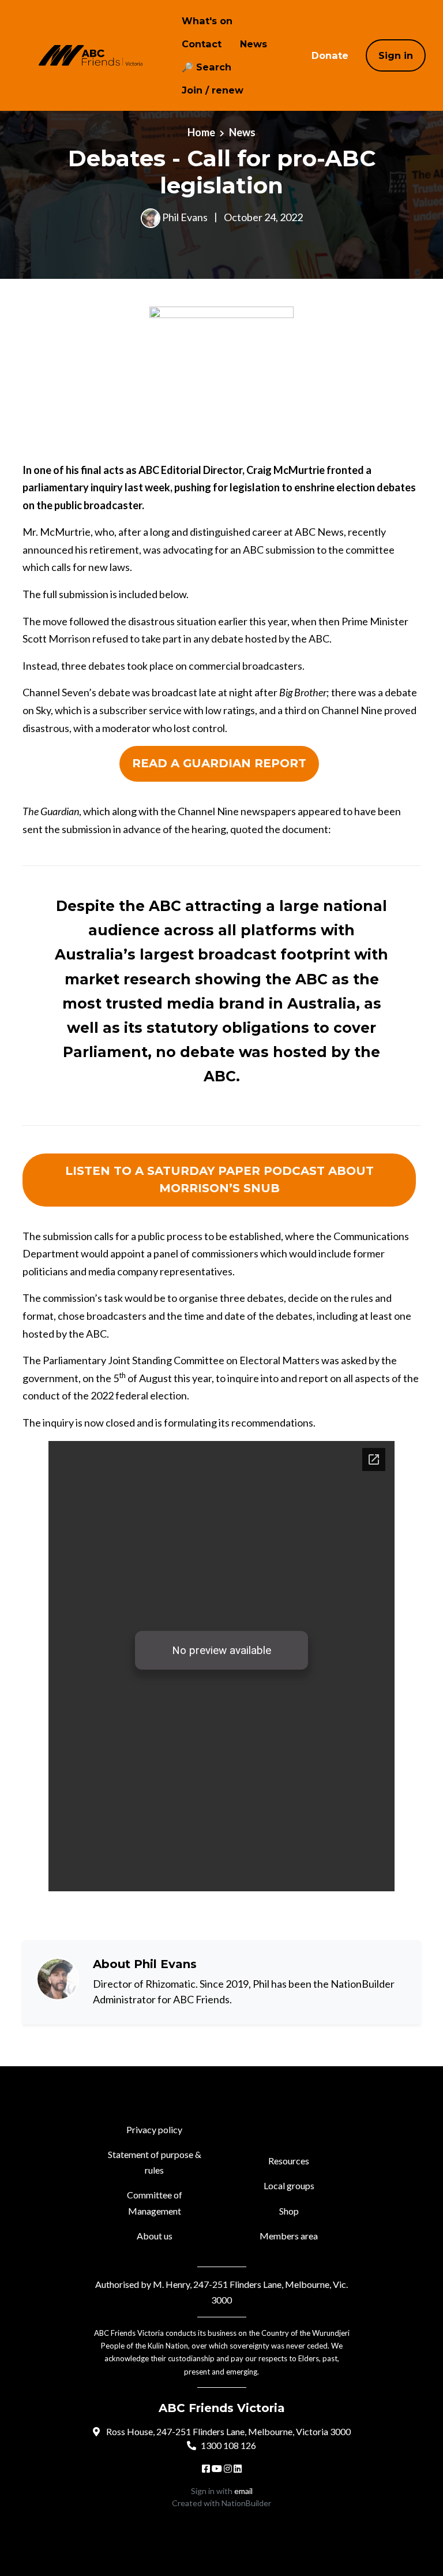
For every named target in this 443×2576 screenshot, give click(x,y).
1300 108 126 (228, 2445)
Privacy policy (154, 2129)
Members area (289, 2236)
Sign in (396, 55)
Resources (289, 2161)
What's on (207, 21)
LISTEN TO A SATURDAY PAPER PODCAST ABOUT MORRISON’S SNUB (219, 1179)
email (243, 2491)
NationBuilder (246, 2503)
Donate (330, 55)
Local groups (289, 2185)
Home (201, 132)
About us (155, 2236)
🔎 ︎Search (207, 67)
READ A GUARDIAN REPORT (219, 763)
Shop (289, 2211)
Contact (202, 44)
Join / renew (213, 90)
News (254, 44)
